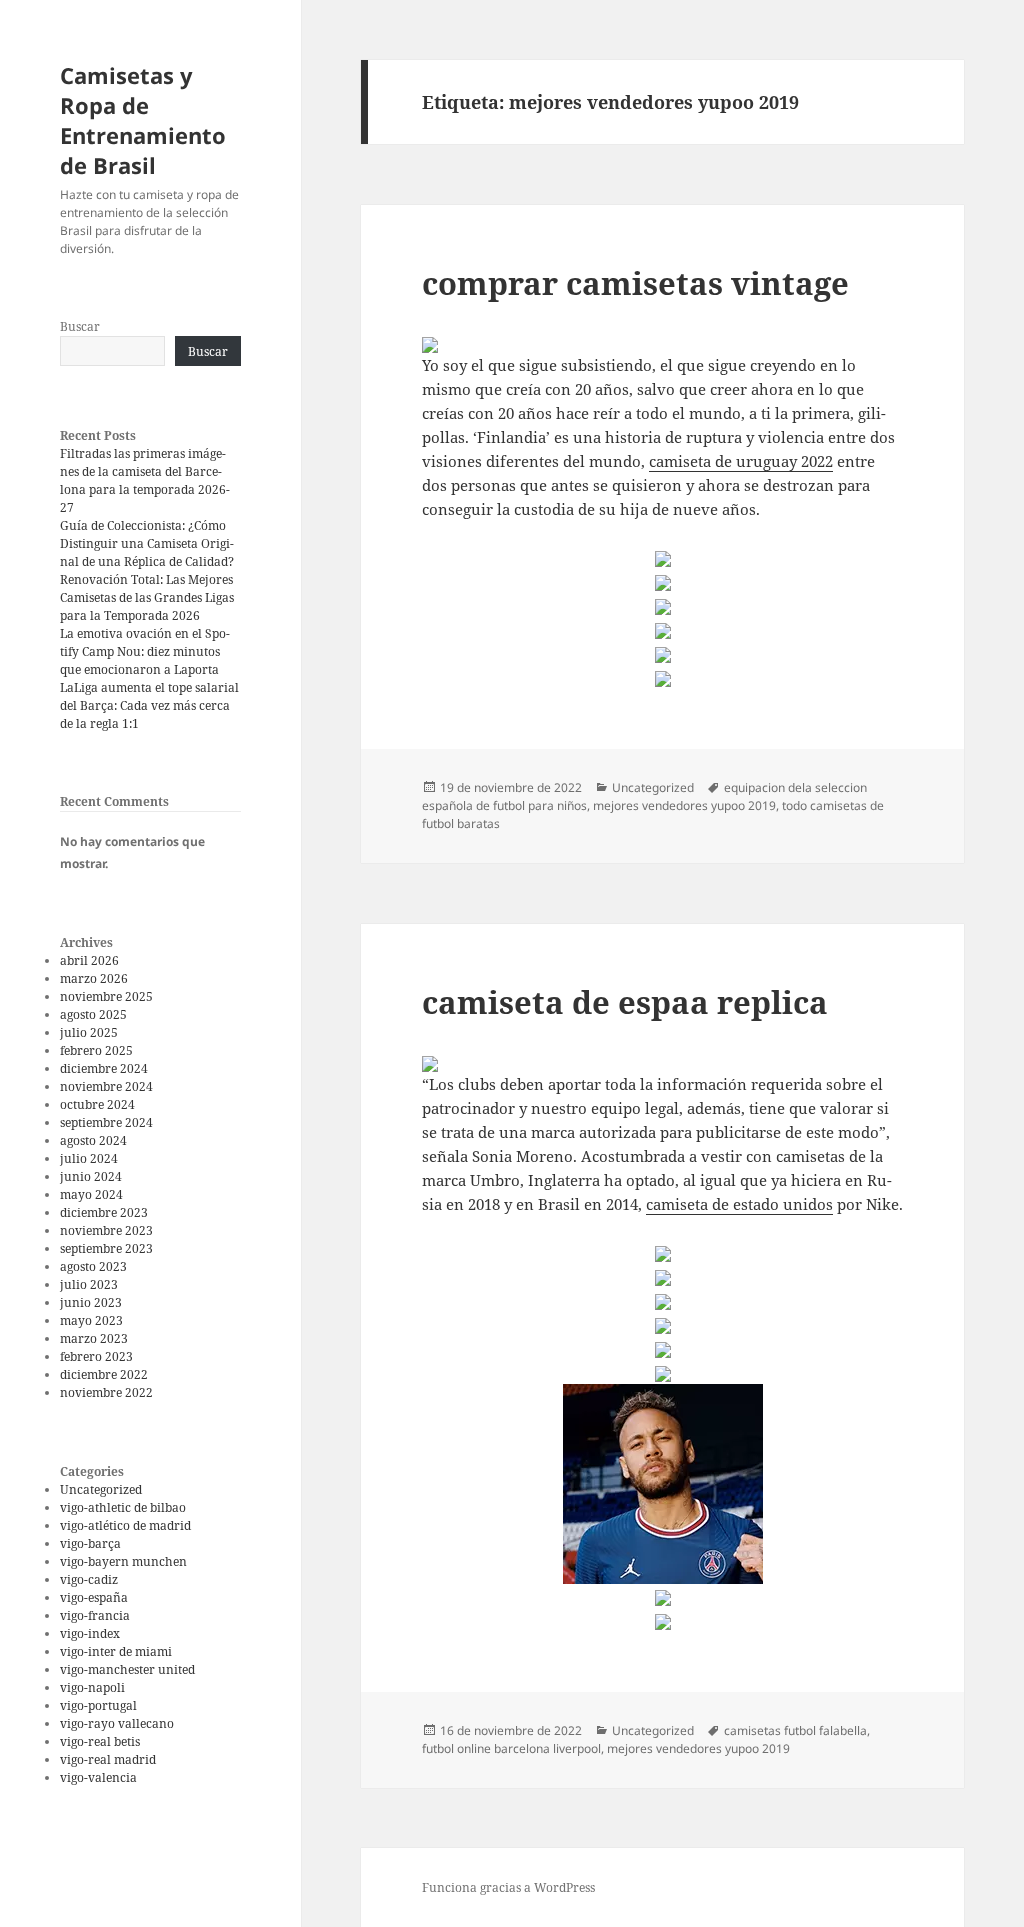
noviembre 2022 (106, 1392)
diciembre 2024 (104, 1068)
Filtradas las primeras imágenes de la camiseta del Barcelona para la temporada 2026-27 (145, 480)
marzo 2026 (94, 978)
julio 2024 (89, 1158)
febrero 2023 (96, 1356)
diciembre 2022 (104, 1374)
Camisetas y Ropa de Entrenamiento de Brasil (143, 120)
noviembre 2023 (106, 1230)
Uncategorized (101, 1489)
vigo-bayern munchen (123, 1561)
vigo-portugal (98, 1705)
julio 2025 (89, 1032)
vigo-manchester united (127, 1669)
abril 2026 (89, 960)
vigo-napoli (92, 1687)
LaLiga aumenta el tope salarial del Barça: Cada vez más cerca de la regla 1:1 (149, 705)
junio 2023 (91, 1302)
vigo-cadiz (89, 1579)
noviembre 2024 (106, 1086)
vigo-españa (94, 1597)
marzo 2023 (94, 1338)
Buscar (80, 326)
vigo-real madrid (108, 1759)
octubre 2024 (97, 1104)
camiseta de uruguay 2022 (741, 461)
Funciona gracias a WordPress (508, 1887)
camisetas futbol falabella (795, 1730)
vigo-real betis (100, 1741)
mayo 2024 (91, 1194)
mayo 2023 (91, 1320)
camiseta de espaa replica (625, 1002)
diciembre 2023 (104, 1212)
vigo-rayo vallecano (117, 1723)
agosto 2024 (93, 1140)
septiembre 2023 (106, 1248)
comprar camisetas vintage (635, 283)
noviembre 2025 (106, 996)
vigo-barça (90, 1543)
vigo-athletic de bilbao (123, 1507)
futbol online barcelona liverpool (511, 1748)
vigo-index (90, 1633)
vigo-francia (95, 1615)
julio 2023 (89, 1284)
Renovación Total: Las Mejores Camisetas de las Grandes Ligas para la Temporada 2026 (147, 597)
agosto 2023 (93, 1266)
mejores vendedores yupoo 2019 (684, 805)
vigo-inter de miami (116, 1651)
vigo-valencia (98, 1777)
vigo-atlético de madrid (125, 1525)
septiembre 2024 (106, 1122)
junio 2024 (91, 1176)
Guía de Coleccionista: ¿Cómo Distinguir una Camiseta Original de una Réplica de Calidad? (147, 543)
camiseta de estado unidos (739, 1204)
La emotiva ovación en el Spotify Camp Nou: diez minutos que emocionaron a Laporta (145, 651)
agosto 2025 (93, 1014)
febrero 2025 (96, 1050)
